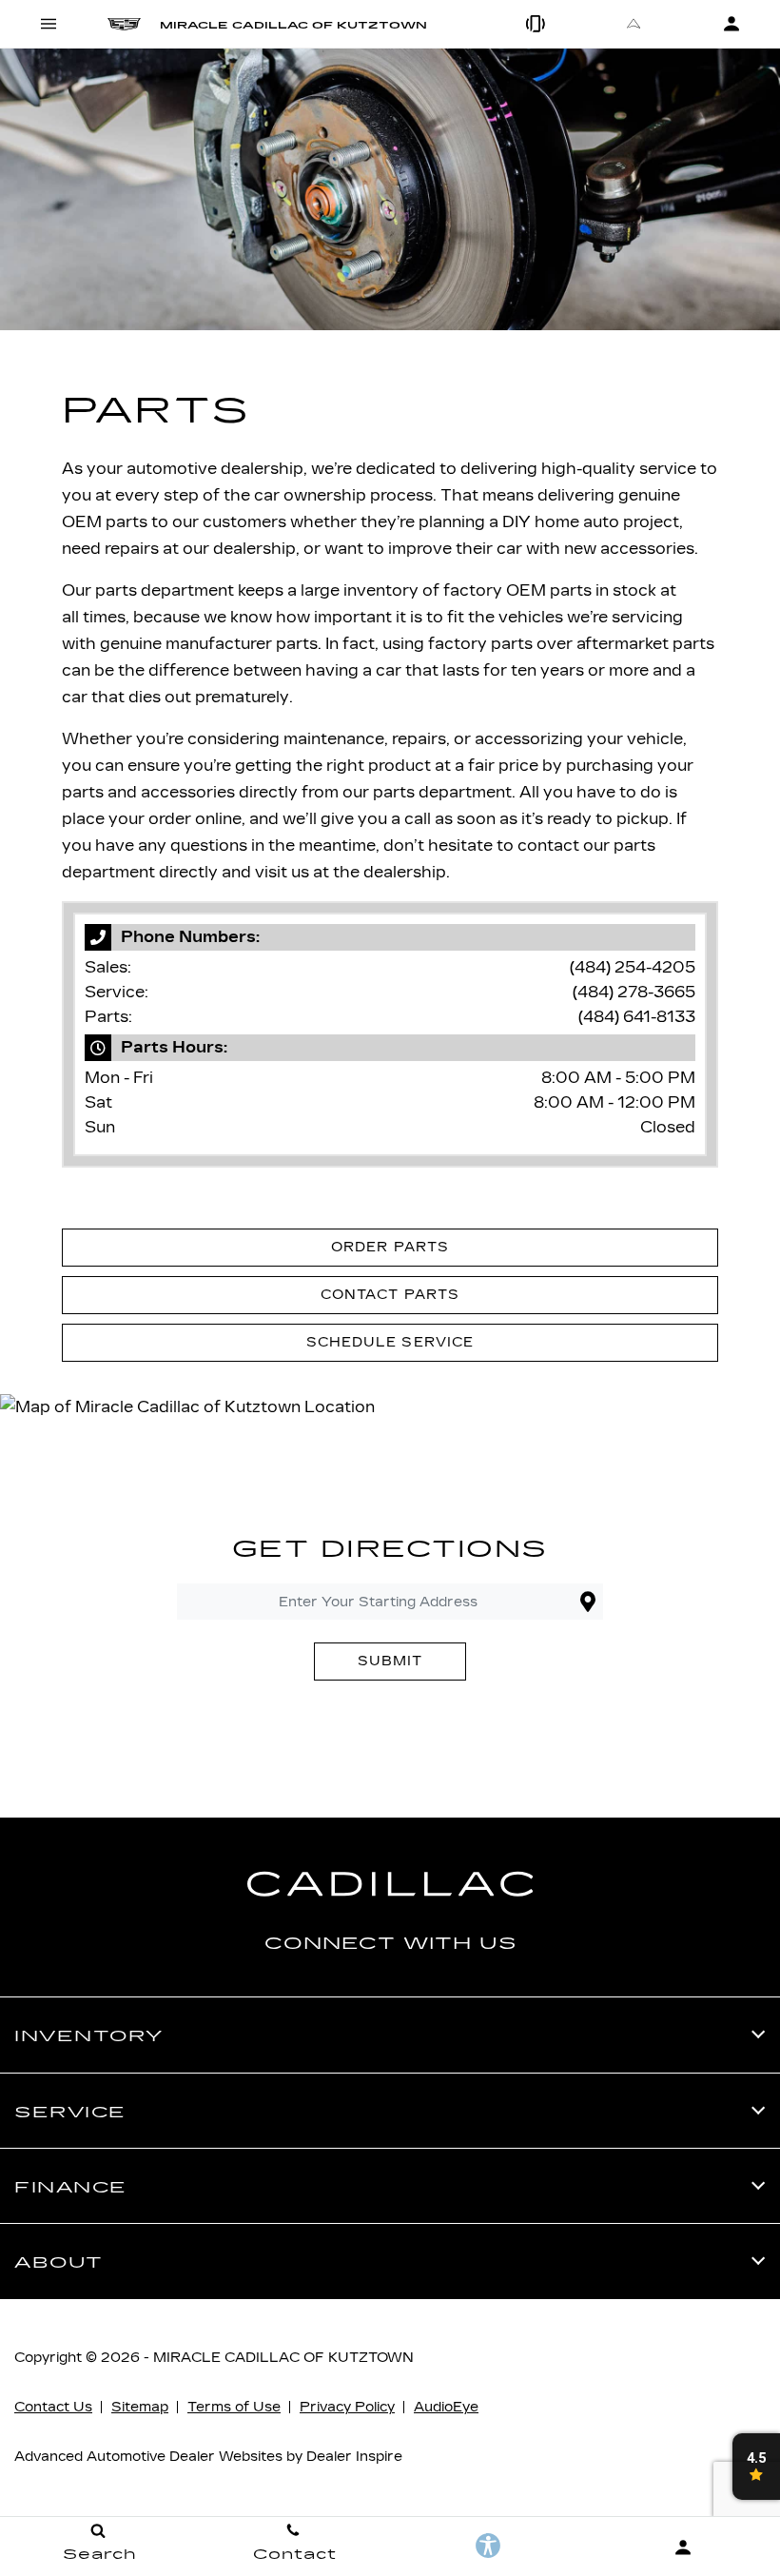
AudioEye (446, 2407)
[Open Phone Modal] (537, 24)
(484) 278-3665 (634, 992)
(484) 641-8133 (637, 1017)
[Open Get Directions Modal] (634, 24)
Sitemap (140, 2407)
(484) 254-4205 (633, 967)
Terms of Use (234, 2407)
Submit (390, 1661)
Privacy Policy (347, 2407)
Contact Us (53, 2407)
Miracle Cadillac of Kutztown (283, 2358)
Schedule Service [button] (390, 1342)
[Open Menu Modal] (49, 24)
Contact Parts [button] (390, 1295)
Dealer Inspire (354, 2457)
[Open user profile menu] (682, 2547)
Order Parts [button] (390, 1247)
